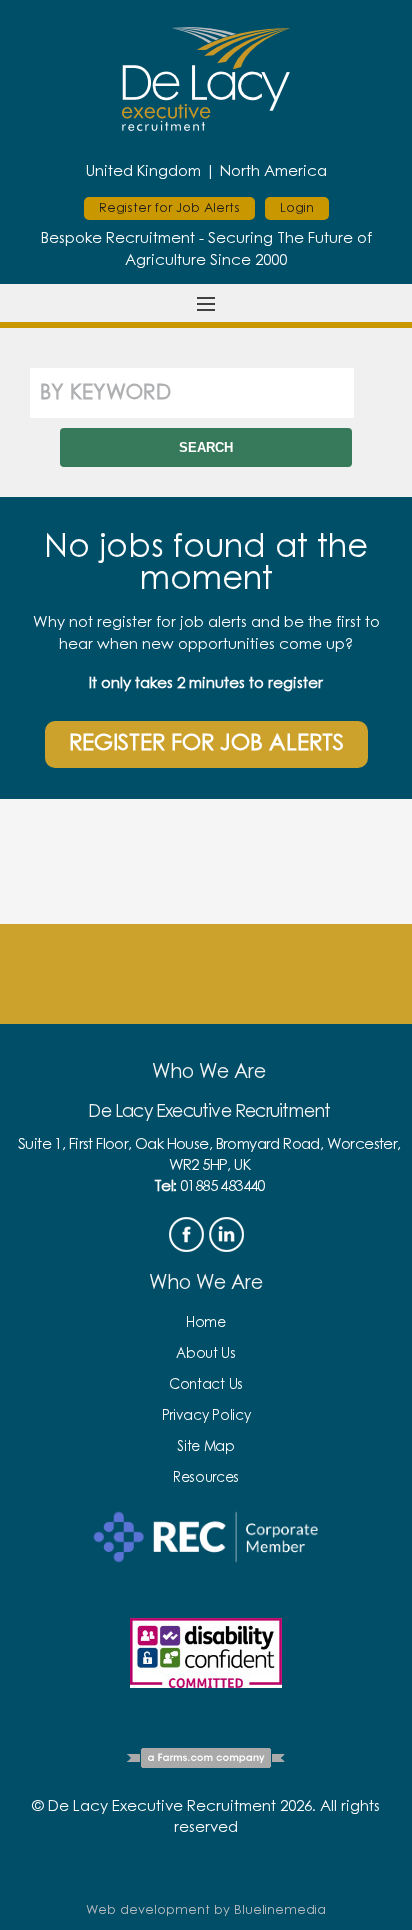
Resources (206, 1478)
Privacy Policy (206, 1416)
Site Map (205, 1447)
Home (206, 1323)
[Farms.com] (206, 1761)
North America (273, 171)
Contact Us (206, 1385)
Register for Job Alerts (169, 208)
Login (297, 208)
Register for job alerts (206, 743)
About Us (205, 1354)
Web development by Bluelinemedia (206, 1910)
